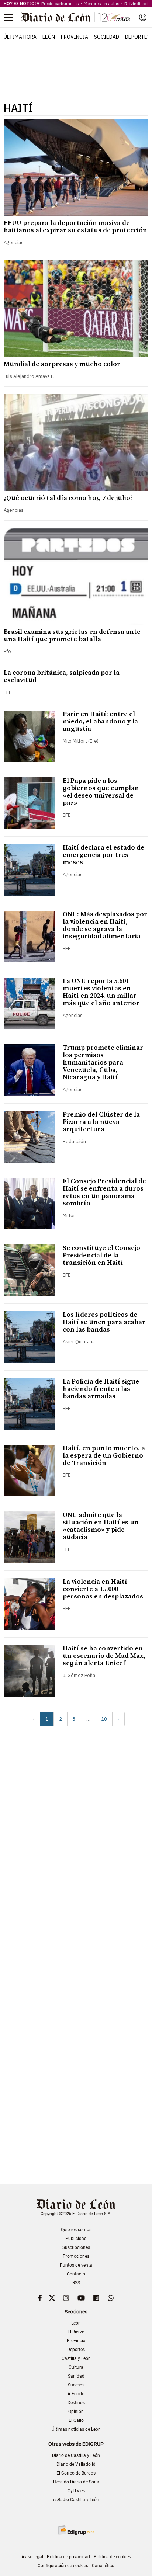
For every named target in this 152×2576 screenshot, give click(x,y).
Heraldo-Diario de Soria (76, 2482)
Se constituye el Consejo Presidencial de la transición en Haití (101, 1255)
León (49, 37)
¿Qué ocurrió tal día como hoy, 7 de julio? (68, 498)
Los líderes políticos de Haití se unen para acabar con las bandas (104, 1322)
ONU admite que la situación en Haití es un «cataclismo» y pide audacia (101, 1526)
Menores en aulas (102, 4)
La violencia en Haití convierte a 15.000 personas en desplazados (103, 1589)
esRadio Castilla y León (76, 2500)
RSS (76, 2283)
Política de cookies (112, 2557)
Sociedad (107, 37)
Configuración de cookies (63, 2566)
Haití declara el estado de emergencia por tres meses (103, 855)
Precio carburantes (60, 4)
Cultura (76, 2367)
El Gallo (76, 2420)
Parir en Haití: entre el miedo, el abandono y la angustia (100, 721)
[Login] (143, 17)
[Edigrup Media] (76, 2530)
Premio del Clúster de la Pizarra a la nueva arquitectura (101, 1122)
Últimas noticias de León (76, 2429)
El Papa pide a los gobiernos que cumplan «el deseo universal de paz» (101, 792)
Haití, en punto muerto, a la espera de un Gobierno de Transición (104, 1456)
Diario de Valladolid (76, 2464)
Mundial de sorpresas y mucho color (62, 364)
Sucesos (76, 2385)
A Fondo (76, 2394)
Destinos (76, 2403)
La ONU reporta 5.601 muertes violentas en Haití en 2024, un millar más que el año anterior (101, 992)
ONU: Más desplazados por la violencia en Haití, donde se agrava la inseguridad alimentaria (105, 925)
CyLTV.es (76, 2491)
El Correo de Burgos (76, 2473)
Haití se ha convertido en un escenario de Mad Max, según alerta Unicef (104, 1656)
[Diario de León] (76, 17)
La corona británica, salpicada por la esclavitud (62, 676)
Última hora (20, 37)
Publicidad (76, 2239)
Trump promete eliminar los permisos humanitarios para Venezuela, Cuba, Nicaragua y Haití (103, 1063)
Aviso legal (32, 2557)
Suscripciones (76, 2247)
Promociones (76, 2256)
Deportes (138, 37)
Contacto (76, 2274)
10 (104, 1719)
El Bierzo (76, 2332)
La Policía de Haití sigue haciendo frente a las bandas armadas (101, 1389)
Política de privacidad (68, 2557)
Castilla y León (76, 2358)
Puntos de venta (76, 2265)
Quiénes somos (76, 2230)
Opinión (76, 2412)
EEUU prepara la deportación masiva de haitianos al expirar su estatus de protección (75, 227)
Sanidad (76, 2376)
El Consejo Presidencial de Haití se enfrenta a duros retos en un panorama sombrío (104, 1192)
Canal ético (103, 2566)
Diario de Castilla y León (76, 2455)
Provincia (75, 37)
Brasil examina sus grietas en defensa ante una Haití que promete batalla (72, 636)
